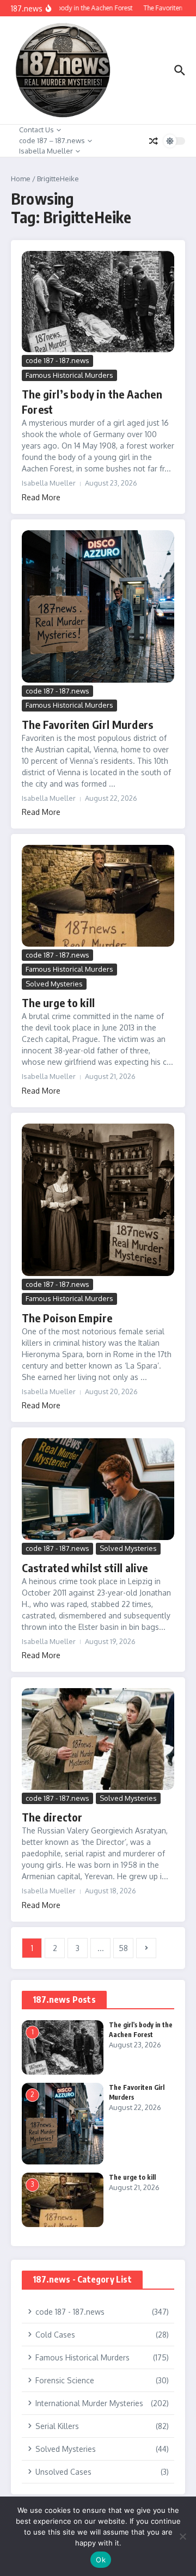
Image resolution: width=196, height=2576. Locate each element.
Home (21, 179)
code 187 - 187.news (57, 360)
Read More (41, 497)
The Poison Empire (67, 1318)
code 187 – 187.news (52, 140)
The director (52, 1817)
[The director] (98, 1739)
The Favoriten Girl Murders (87, 724)
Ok (101, 2560)
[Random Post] (154, 141)
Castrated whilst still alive (85, 1568)
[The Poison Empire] (98, 1200)
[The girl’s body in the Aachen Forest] (98, 302)
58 (123, 1948)
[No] (182, 2536)
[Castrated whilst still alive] (98, 1489)
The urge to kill (58, 1002)
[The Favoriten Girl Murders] (98, 606)
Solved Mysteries (54, 984)
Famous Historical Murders (69, 375)
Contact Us (36, 130)
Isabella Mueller (46, 151)
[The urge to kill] (98, 896)
